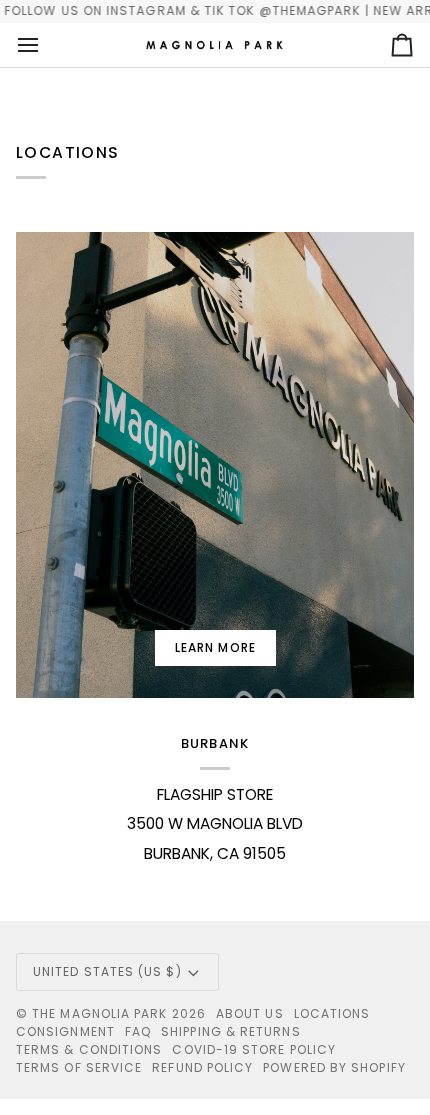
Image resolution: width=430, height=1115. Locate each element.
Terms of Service (79, 1067)
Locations (332, 1013)
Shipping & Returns (230, 1031)
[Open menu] (46, 45)
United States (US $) (107, 971)
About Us (250, 1013)
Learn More (215, 647)
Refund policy (202, 1067)
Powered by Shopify (334, 1067)
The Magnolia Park (99, 1013)
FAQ (138, 1031)
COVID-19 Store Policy (254, 1049)
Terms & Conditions (89, 1049)
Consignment (65, 1031)
